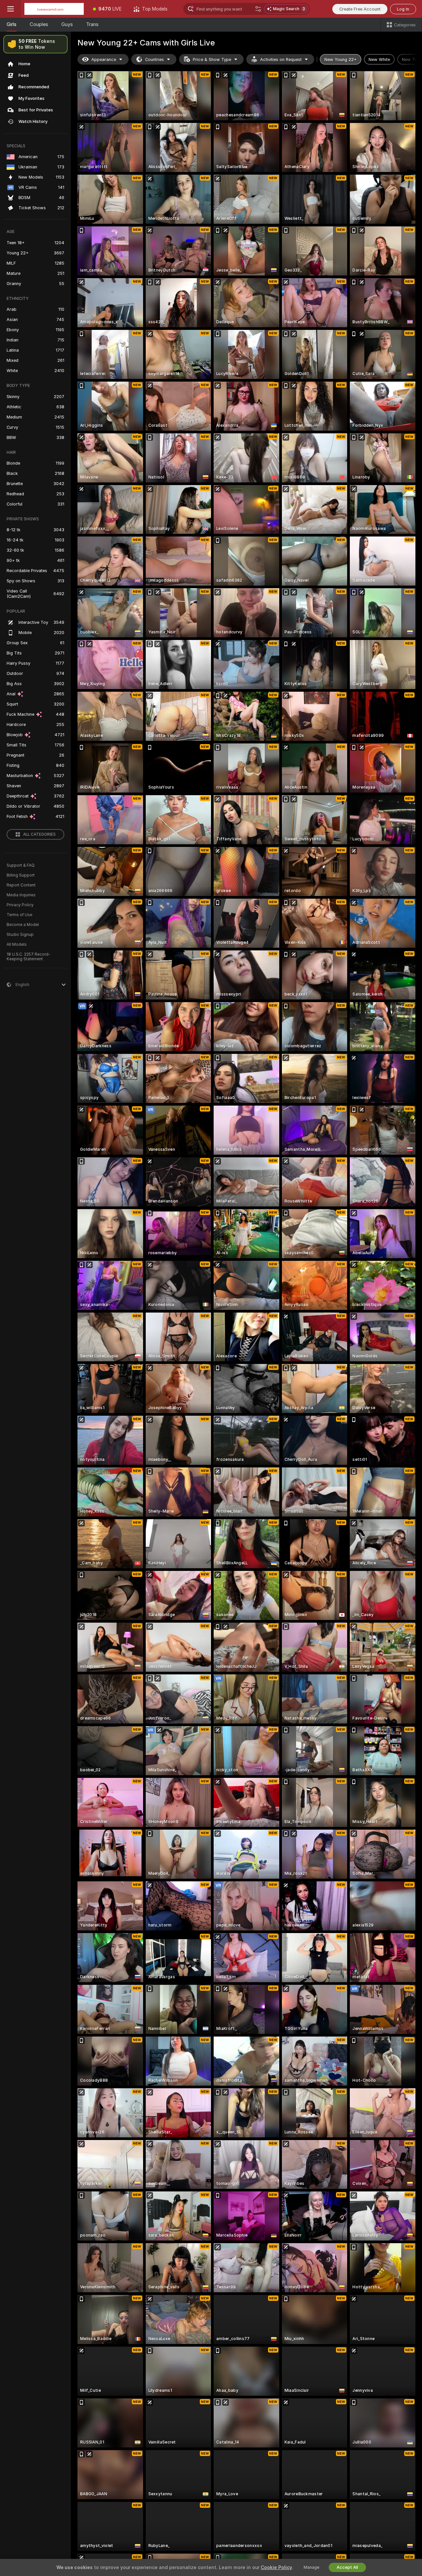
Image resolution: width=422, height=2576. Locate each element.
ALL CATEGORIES (39, 834)
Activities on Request (281, 59)
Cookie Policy (276, 2567)
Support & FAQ (21, 865)
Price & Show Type (212, 59)
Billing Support (21, 875)
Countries (154, 59)
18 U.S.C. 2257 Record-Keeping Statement (29, 957)
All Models (17, 944)
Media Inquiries (21, 895)
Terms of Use (19, 915)
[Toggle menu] (11, 9)
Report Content (21, 885)
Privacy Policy (20, 905)
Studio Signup (20, 935)
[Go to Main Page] (54, 9)
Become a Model (23, 925)
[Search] (258, 9)
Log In (403, 9)
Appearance (104, 59)
